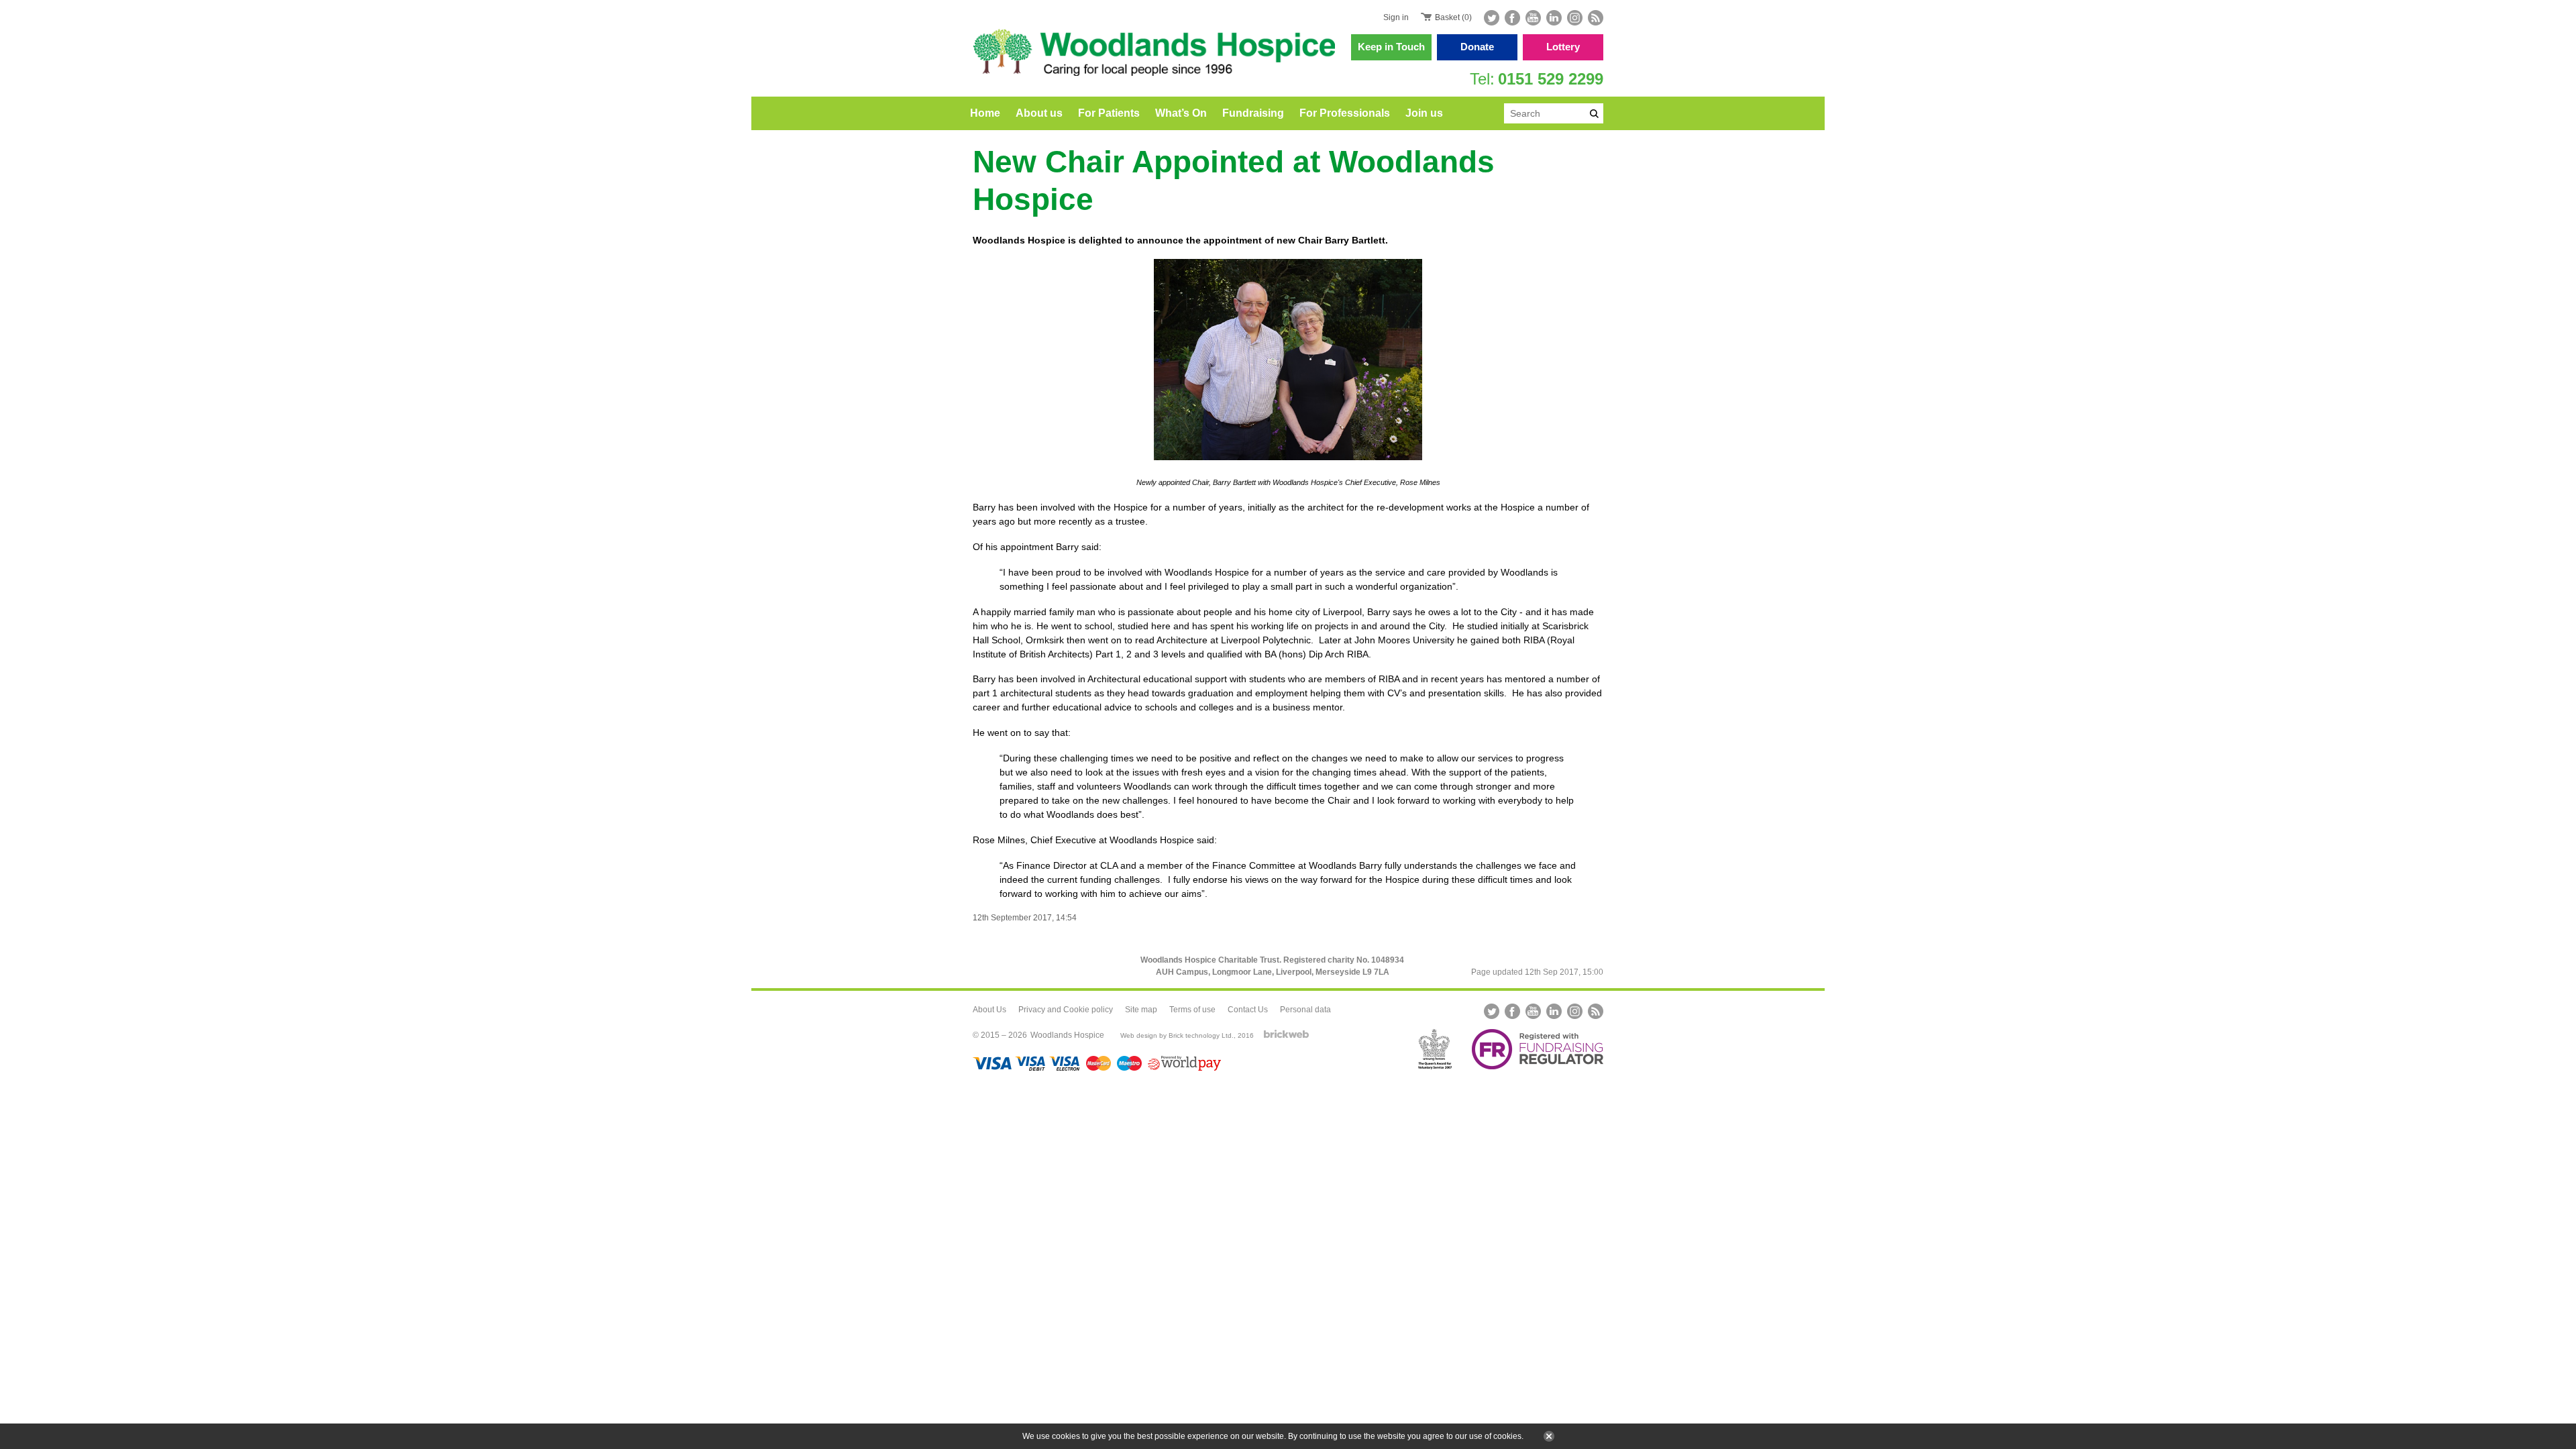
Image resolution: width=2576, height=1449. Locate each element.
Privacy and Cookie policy (1066, 1010)
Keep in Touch (1391, 47)
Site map (1141, 1010)
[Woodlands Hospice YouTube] (1533, 18)
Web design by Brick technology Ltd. (1177, 1035)
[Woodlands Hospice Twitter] (1493, 18)
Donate (1477, 47)
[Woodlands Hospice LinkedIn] (1554, 18)
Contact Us (1248, 1010)
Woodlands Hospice (1067, 1035)
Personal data (1305, 1010)
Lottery (1563, 47)
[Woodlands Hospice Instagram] (1575, 18)
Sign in (1396, 17)
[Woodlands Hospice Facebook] (1512, 18)
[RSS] (1594, 18)
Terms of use (1192, 1010)
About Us (989, 1010)
